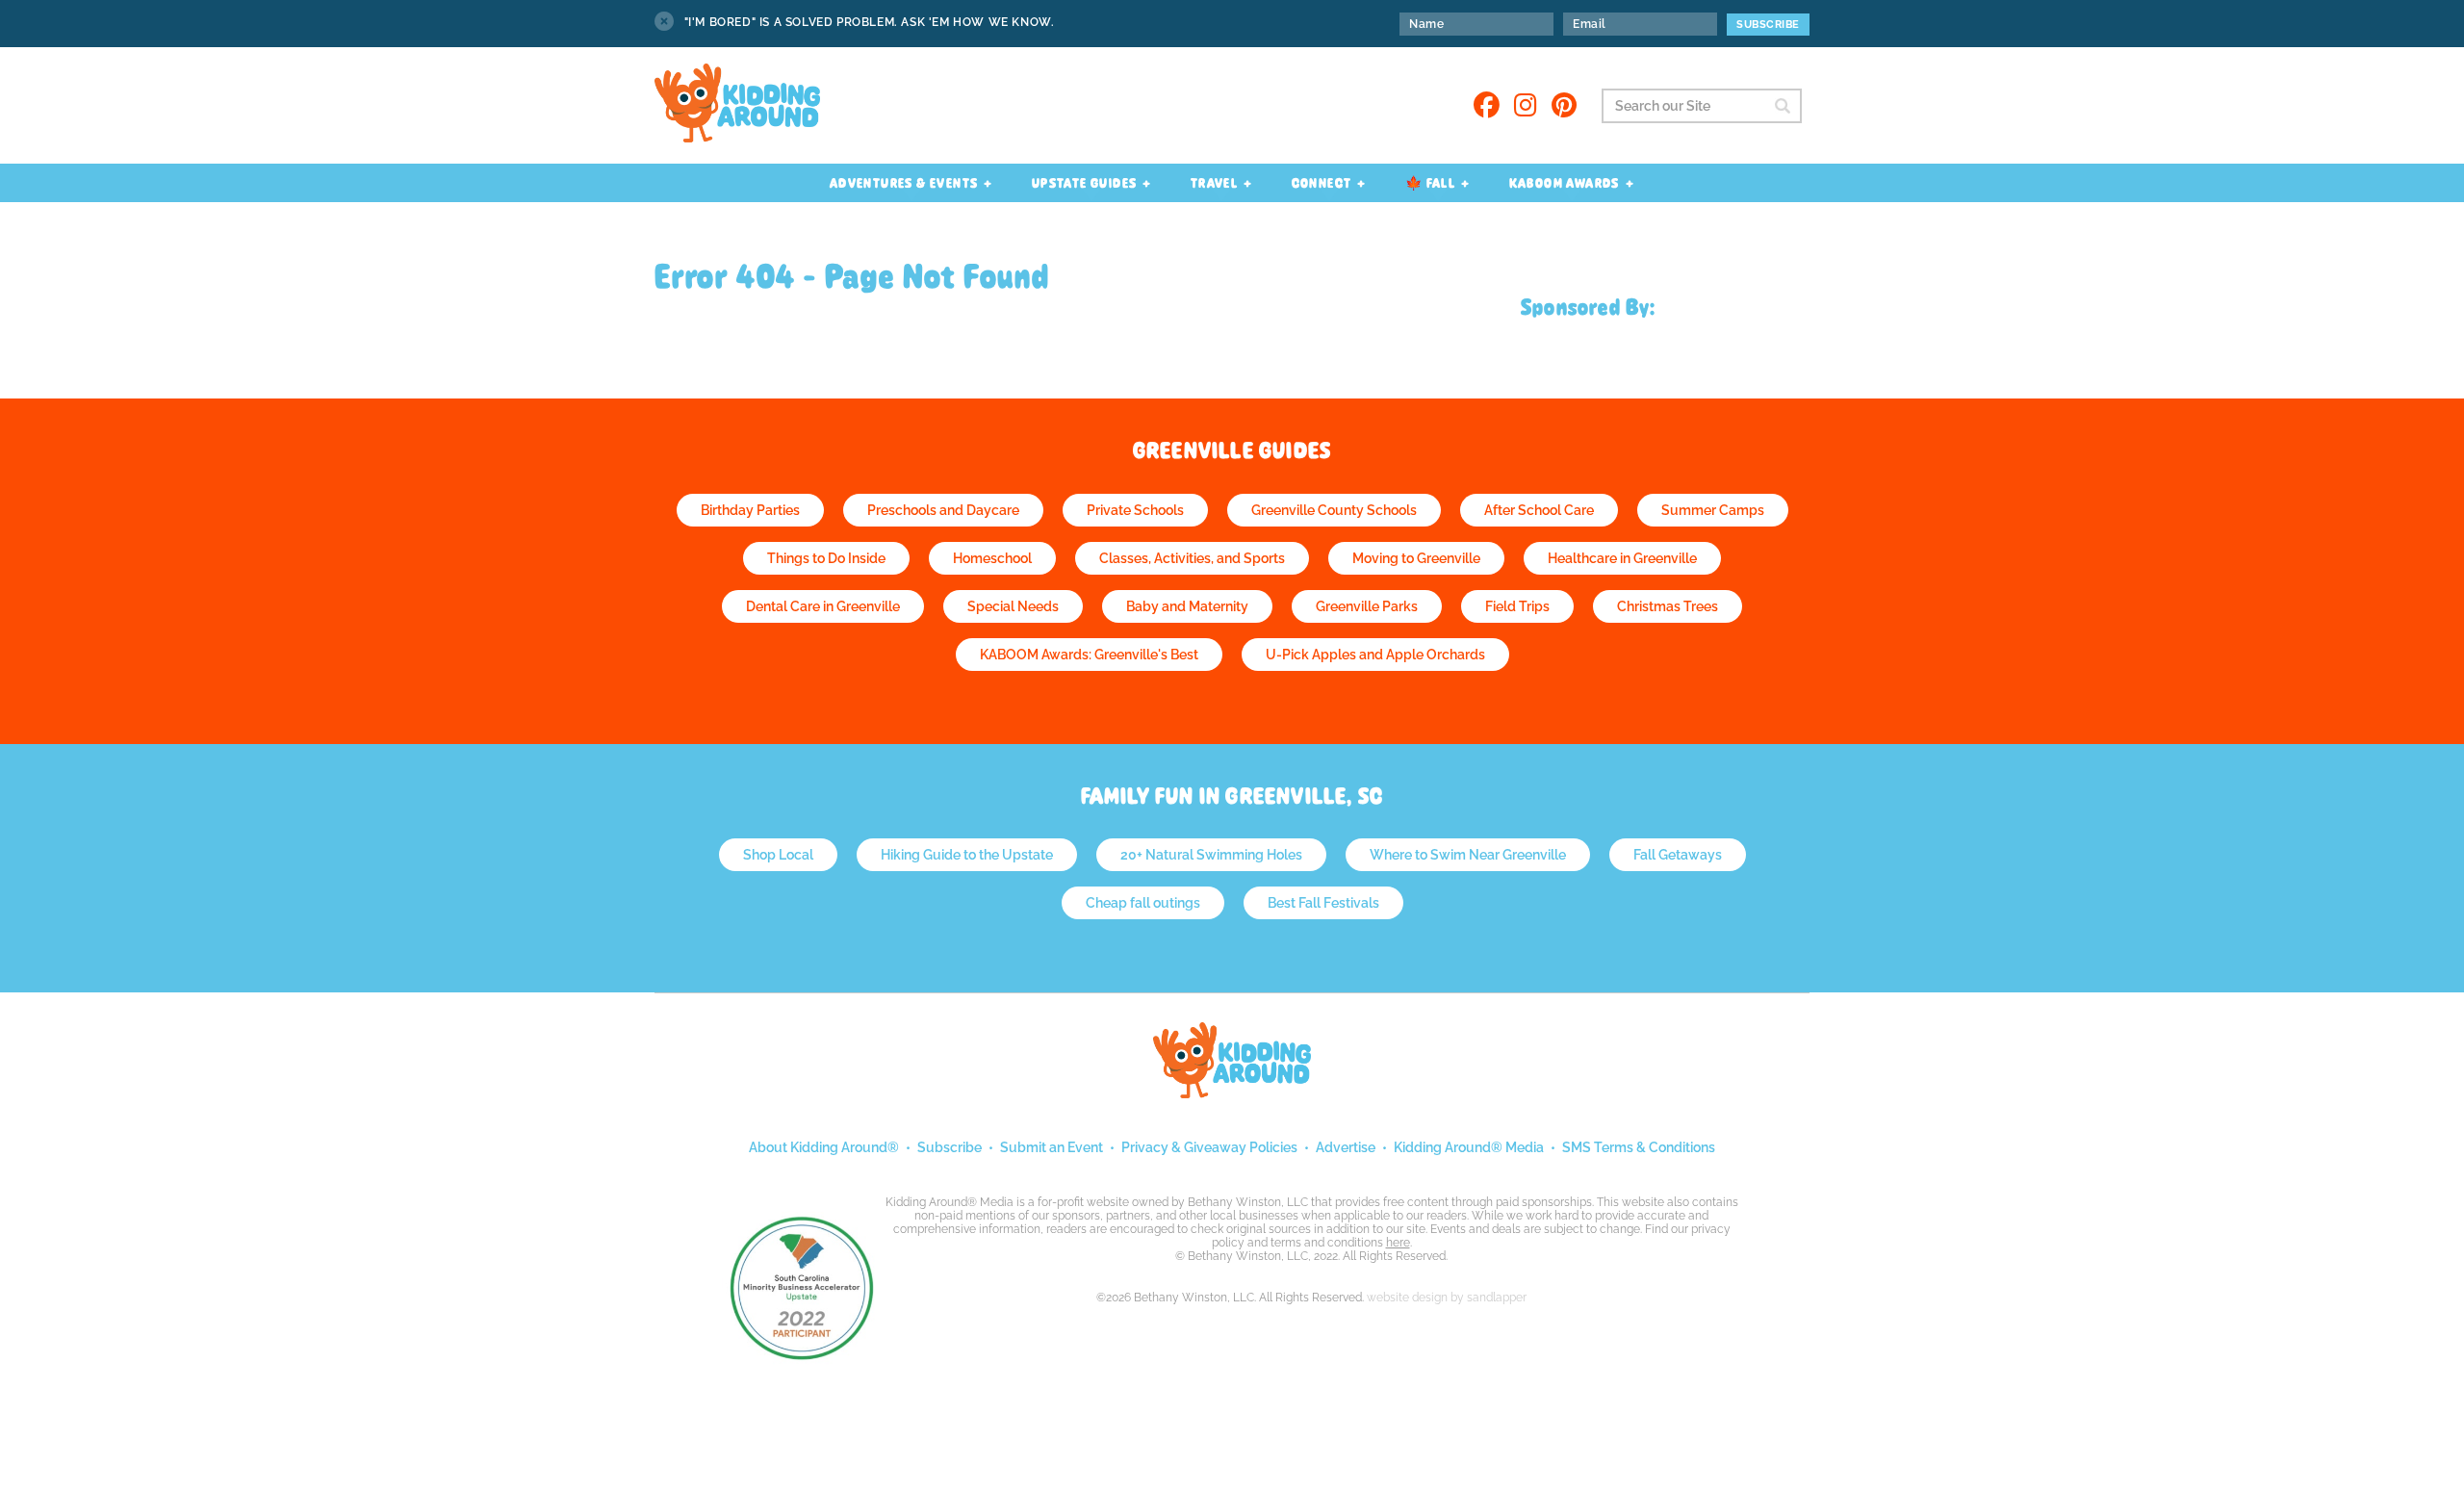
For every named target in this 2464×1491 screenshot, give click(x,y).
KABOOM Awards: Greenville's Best (1089, 655)
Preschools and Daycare (943, 510)
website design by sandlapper (1447, 1298)
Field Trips (1517, 606)
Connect (1322, 183)
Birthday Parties (750, 510)
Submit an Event (1052, 1147)
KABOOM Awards (1565, 183)
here (1398, 1243)
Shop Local (778, 855)
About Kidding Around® (824, 1147)
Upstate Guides (1085, 183)
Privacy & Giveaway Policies (1209, 1147)
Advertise (1346, 1147)
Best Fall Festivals (1323, 903)
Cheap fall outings (1143, 903)
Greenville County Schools (1334, 510)
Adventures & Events (904, 183)
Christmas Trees (1668, 606)
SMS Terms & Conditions (1639, 1147)
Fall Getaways (1678, 855)
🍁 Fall (1430, 183)
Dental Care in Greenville (823, 606)
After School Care (1539, 510)
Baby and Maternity (1187, 606)
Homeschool (992, 558)
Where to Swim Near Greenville (1468, 855)
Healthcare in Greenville (1622, 558)
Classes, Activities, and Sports (1192, 558)
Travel (1214, 183)
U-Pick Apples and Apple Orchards (1375, 655)
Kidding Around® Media (1469, 1147)
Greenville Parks (1367, 606)
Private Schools (1135, 510)
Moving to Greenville (1416, 558)
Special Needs (1013, 606)
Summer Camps (1713, 510)
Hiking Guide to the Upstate (967, 855)
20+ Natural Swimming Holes (1211, 855)
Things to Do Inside (826, 558)
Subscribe (950, 1147)
